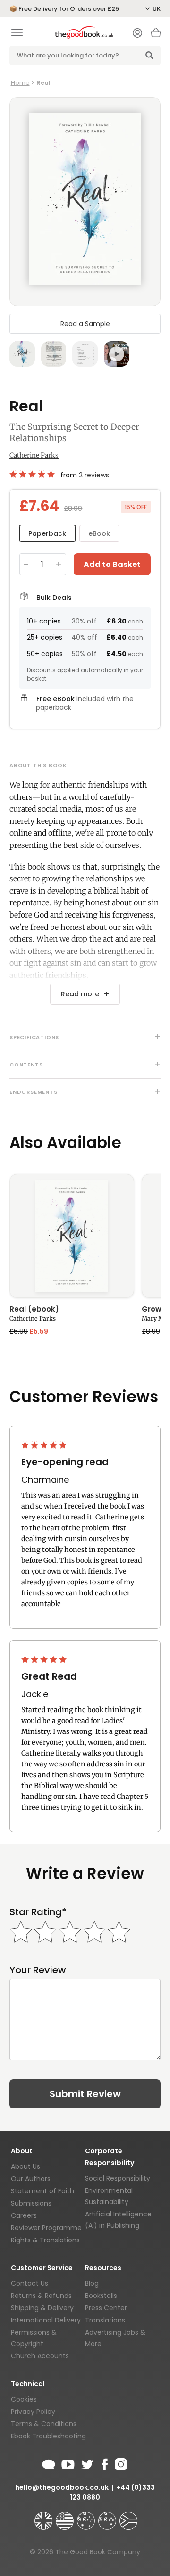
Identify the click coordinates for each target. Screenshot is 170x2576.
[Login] (137, 34)
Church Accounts (40, 2356)
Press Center (106, 2308)
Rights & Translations (45, 2240)
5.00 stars (33, 474)
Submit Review (85, 2094)
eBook (99, 533)
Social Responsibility (118, 2178)
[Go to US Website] (66, 2517)
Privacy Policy (33, 2412)
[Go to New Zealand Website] (108, 2517)
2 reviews (94, 475)
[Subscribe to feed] (49, 2463)
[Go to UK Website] (44, 2517)
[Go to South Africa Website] (128, 2517)
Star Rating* (38, 1912)
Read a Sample (85, 324)
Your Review (38, 1970)
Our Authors (31, 2179)
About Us (25, 2166)
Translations (105, 2320)
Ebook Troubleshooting (48, 2436)
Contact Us (30, 2283)
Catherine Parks (34, 455)
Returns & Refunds (41, 2296)
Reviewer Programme (46, 2228)
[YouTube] (68, 2463)
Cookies (24, 2399)
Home (20, 83)
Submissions (31, 2203)
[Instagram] (120, 2463)
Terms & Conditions (44, 2424)
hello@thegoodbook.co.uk (62, 2487)
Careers (24, 2215)
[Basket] (156, 35)
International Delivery (46, 2320)
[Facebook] (104, 2463)
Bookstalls (101, 2296)
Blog (92, 2283)
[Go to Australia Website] (87, 2517)
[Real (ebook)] (72, 1236)
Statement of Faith (42, 2191)
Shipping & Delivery (42, 2308)
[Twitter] (86, 2463)
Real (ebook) (34, 1310)
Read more (80, 994)
